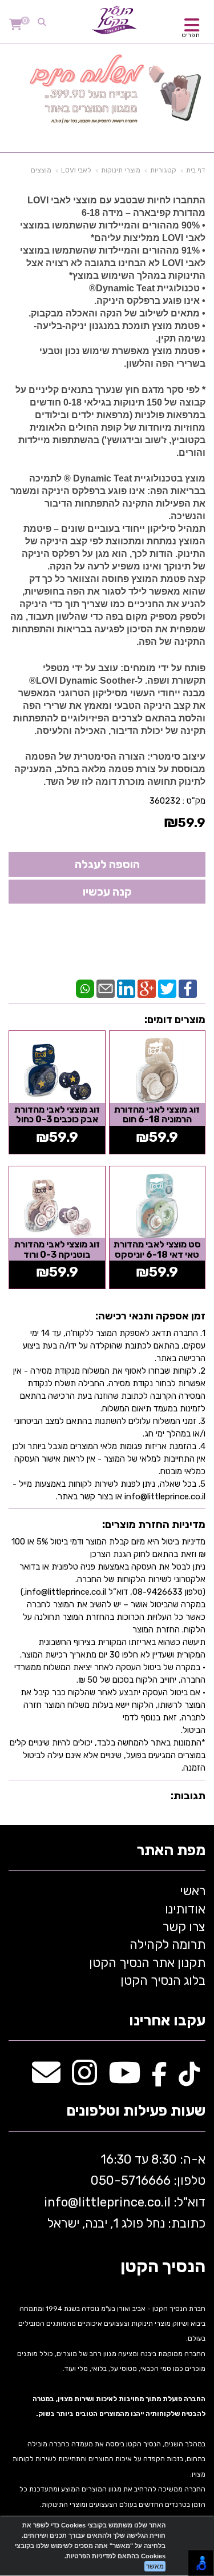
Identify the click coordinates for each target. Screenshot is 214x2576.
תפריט (191, 35)
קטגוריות (163, 170)
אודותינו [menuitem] (185, 1909)
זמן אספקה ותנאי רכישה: (150, 1316)
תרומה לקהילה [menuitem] (167, 1945)
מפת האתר (171, 1851)
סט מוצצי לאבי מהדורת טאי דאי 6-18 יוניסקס (157, 1249)
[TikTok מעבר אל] (189, 2079)
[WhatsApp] (85, 988)
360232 (165, 801)
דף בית (196, 170)
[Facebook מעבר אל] (160, 2079)
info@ (61, 2202)
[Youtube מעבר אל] (124, 2079)
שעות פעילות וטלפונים (136, 2111)
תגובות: (188, 1796)
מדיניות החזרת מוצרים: (154, 1524)
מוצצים (41, 170)
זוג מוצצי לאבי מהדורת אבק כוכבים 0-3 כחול (57, 1115)
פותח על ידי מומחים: (162, 668)
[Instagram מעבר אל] (84, 2079)
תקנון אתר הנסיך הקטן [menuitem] (147, 1963)
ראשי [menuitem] (193, 1891)
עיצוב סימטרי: (175, 757)
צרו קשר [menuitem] (184, 1927)
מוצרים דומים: (175, 1020)
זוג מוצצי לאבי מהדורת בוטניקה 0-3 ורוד (57, 1249)
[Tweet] (167, 988)
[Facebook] (188, 988)
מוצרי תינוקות (121, 170)
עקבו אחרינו (167, 2021)
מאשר (155, 2566)
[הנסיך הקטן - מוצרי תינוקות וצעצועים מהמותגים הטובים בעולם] (115, 20)
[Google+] (147, 988)
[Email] (106, 988)
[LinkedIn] (126, 988)
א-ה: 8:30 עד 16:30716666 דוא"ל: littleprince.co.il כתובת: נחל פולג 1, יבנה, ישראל (123, 2191)
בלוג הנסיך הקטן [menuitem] (163, 1981)
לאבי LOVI (76, 170)
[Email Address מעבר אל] (46, 2079)
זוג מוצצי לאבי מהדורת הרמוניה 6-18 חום (157, 1115)
